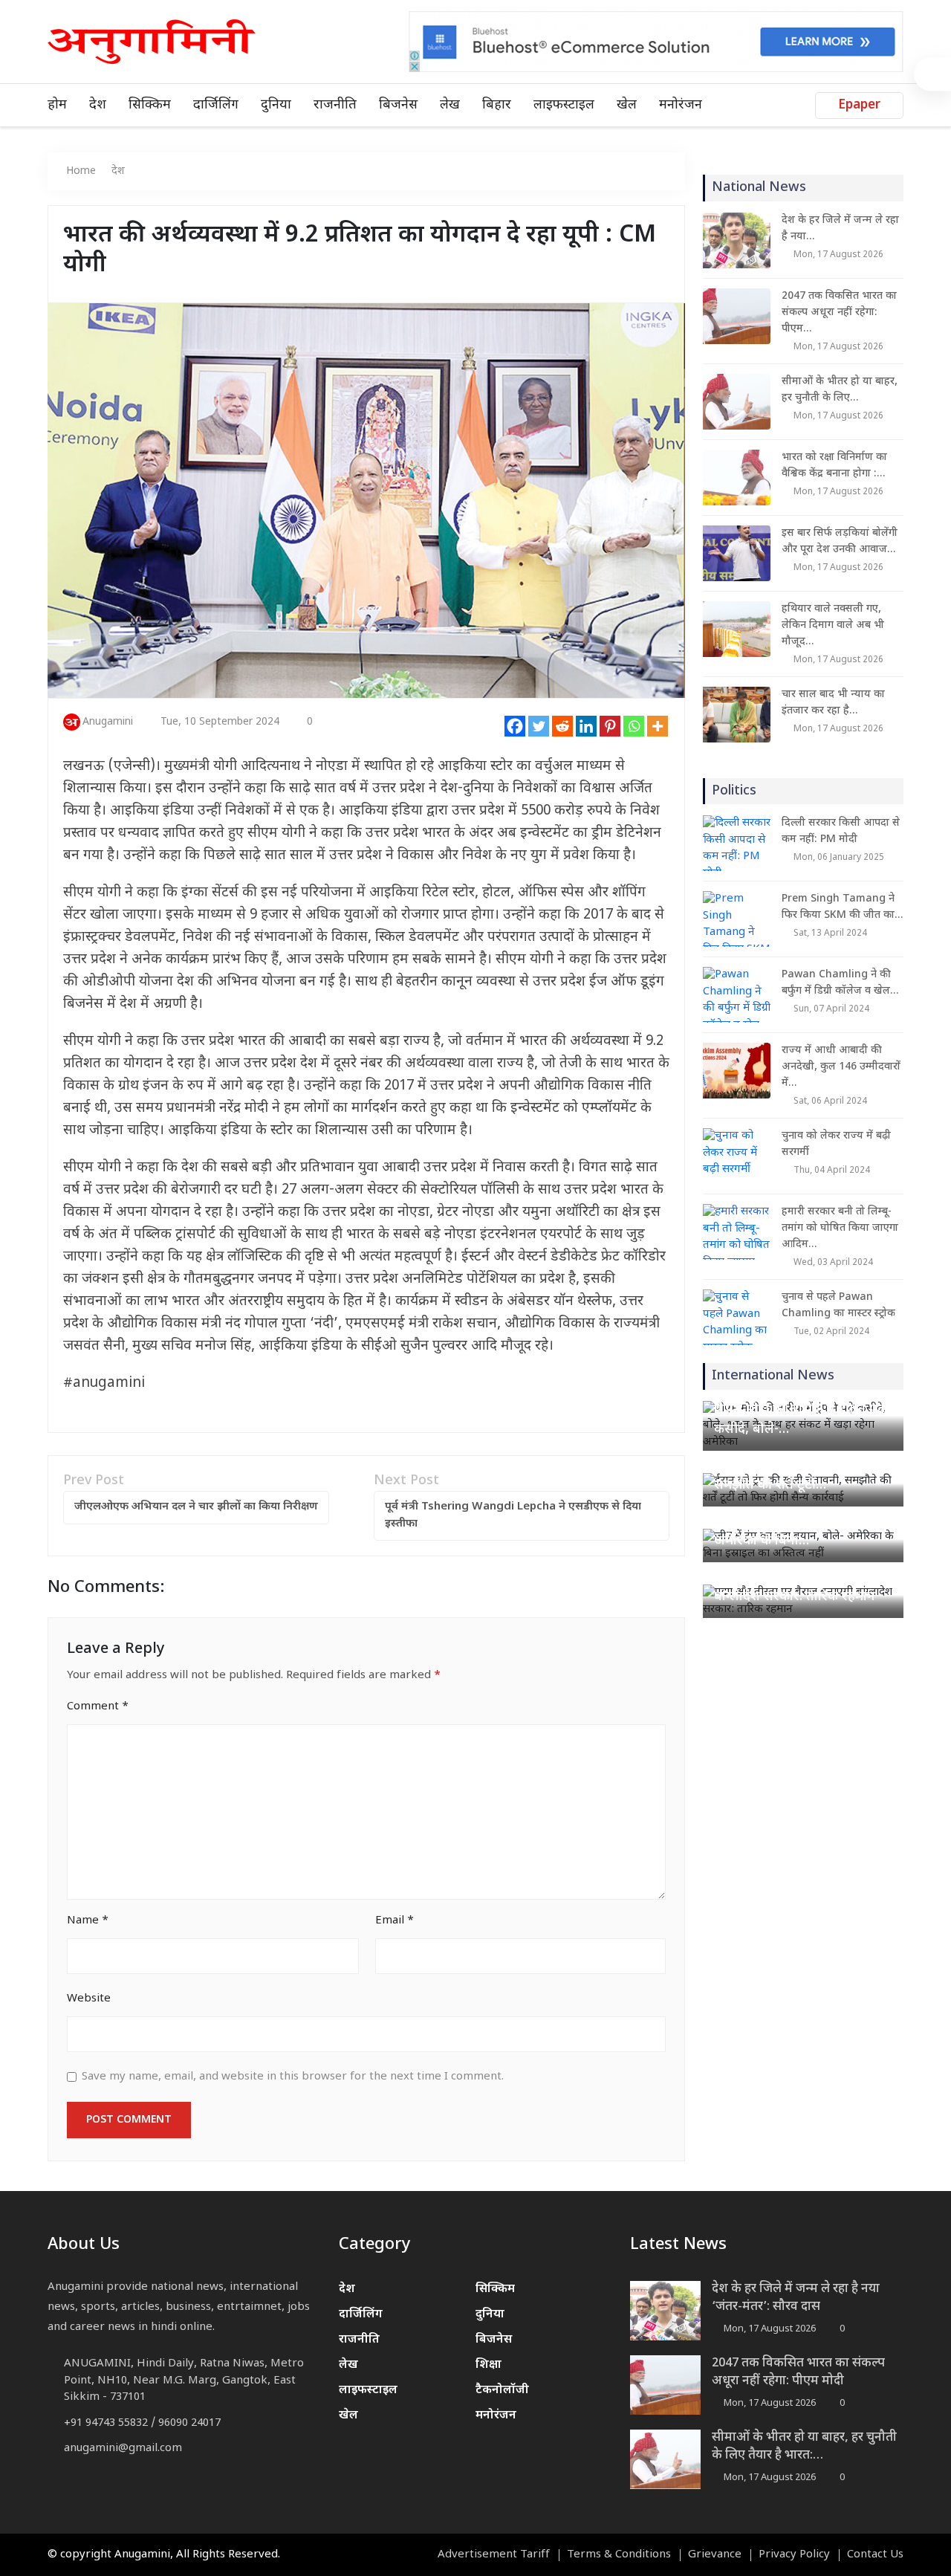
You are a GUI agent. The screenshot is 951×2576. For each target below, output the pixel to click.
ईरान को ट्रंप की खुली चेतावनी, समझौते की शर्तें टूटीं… (792, 1475)
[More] (658, 726)
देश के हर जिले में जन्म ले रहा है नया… (840, 229)
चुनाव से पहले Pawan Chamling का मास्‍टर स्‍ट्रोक (838, 1305)
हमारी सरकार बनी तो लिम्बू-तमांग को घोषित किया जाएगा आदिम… (840, 1228)
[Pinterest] (610, 726)
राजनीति (335, 105)
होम (57, 105)
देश (98, 105)
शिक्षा (489, 2365)
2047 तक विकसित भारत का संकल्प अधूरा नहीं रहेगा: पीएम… (839, 313)
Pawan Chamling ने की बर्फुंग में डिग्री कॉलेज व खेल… (840, 983)
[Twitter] (539, 726)
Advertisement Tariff (494, 2555)
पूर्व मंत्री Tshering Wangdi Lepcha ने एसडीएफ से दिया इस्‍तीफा (513, 1515)
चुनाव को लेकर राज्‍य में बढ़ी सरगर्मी (836, 1144)
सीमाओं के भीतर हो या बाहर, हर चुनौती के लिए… (840, 390)
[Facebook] (515, 726)
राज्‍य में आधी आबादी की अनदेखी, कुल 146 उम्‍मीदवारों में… (841, 1067)
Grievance (715, 2555)
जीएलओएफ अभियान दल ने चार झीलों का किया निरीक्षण (196, 1507)
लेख (450, 105)
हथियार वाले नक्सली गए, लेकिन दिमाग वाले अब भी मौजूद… (833, 625)
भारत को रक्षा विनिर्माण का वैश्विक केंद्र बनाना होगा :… (834, 466)
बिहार (497, 105)
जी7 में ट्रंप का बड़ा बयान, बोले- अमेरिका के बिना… (793, 1531)
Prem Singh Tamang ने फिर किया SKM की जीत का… (842, 907)
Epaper (859, 106)
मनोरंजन (681, 105)
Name (88, 1921)
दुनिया (276, 105)
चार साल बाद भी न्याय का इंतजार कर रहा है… (833, 703)
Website (89, 1999)
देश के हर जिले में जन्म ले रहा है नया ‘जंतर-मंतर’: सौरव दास (796, 2298)
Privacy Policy (794, 2555)
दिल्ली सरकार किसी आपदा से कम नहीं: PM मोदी (841, 831)
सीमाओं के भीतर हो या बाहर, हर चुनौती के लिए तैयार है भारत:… (804, 2447)
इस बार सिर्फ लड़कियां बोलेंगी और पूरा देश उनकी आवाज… (840, 541)
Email (395, 1921)
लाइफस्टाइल (564, 105)
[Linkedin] (586, 726)
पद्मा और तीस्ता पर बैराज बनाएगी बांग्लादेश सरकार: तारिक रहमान (801, 1587)
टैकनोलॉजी (502, 2391)
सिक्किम (150, 105)
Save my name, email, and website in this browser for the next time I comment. (293, 2077)
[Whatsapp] (634, 726)
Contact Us (875, 2555)
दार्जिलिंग (216, 105)
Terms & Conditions (619, 2555)
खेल (627, 105)
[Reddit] (562, 726)
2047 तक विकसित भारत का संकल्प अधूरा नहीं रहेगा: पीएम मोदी (798, 2372)
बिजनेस (398, 105)
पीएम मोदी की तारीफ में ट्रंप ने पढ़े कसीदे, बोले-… (800, 1420)
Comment (98, 1707)
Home (81, 171)
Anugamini (108, 722)
